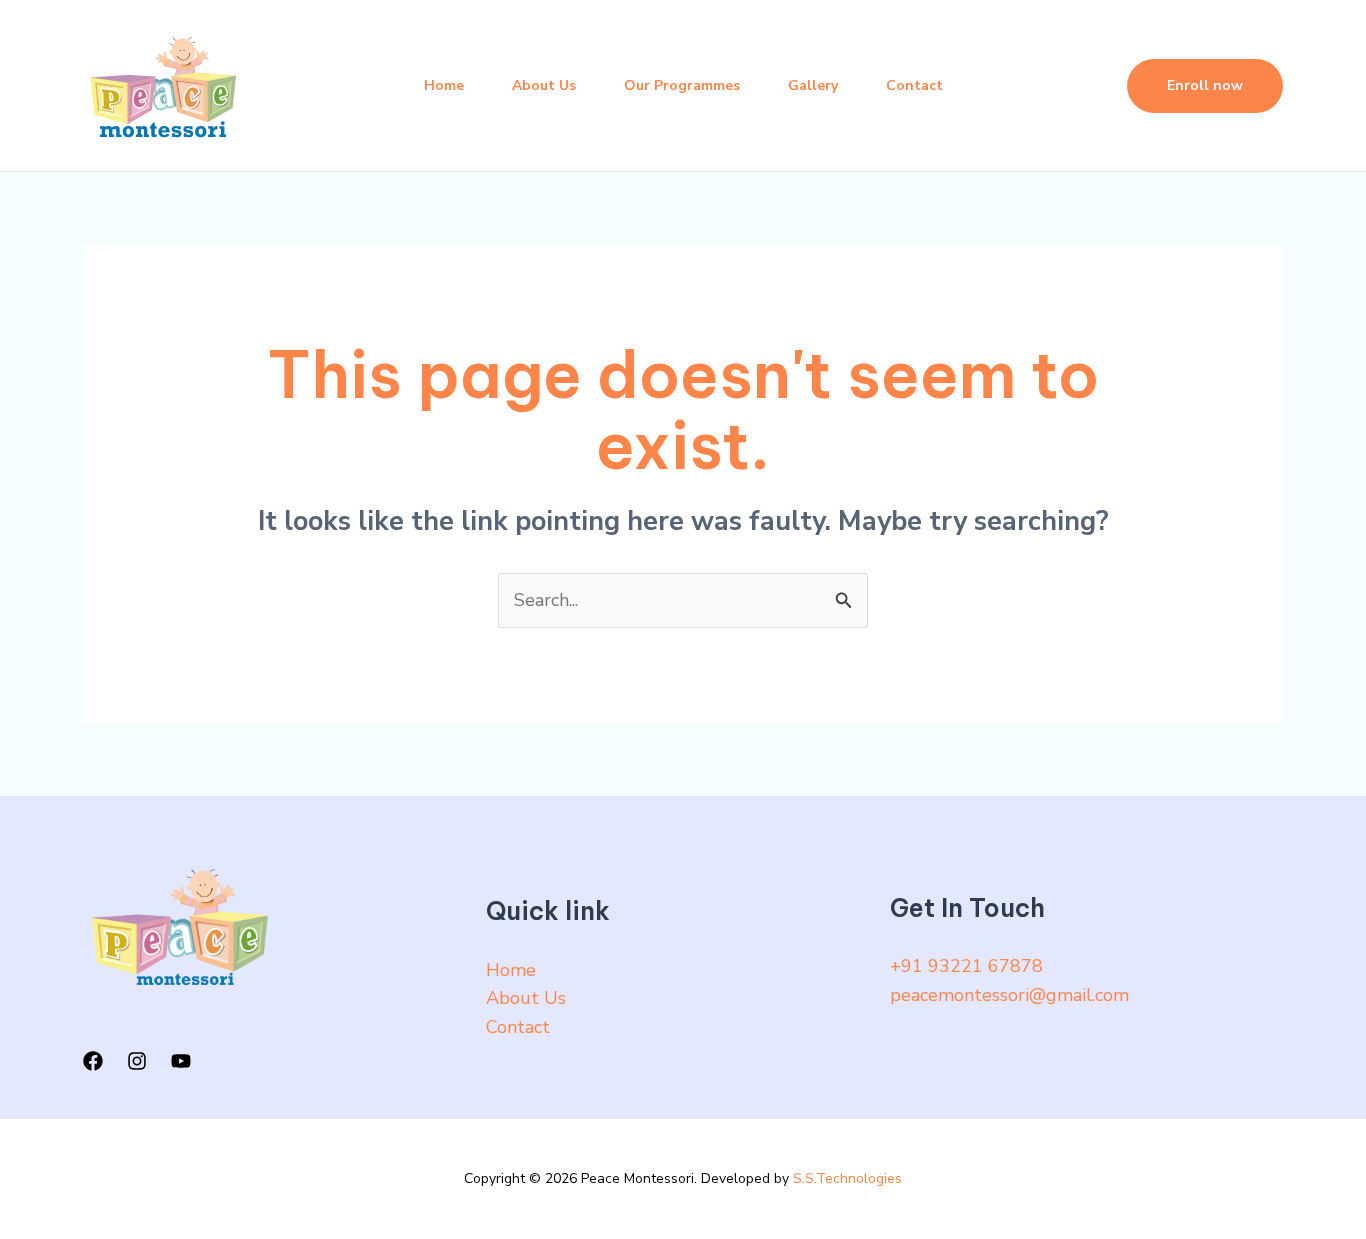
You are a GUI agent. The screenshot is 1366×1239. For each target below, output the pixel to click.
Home (444, 85)
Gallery (813, 85)
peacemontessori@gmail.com (1009, 995)
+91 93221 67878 (966, 966)
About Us (544, 85)
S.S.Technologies (847, 1178)
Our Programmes (682, 85)
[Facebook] (93, 1061)
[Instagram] (137, 1061)
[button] (1205, 86)
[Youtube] (181, 1061)
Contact (914, 85)
